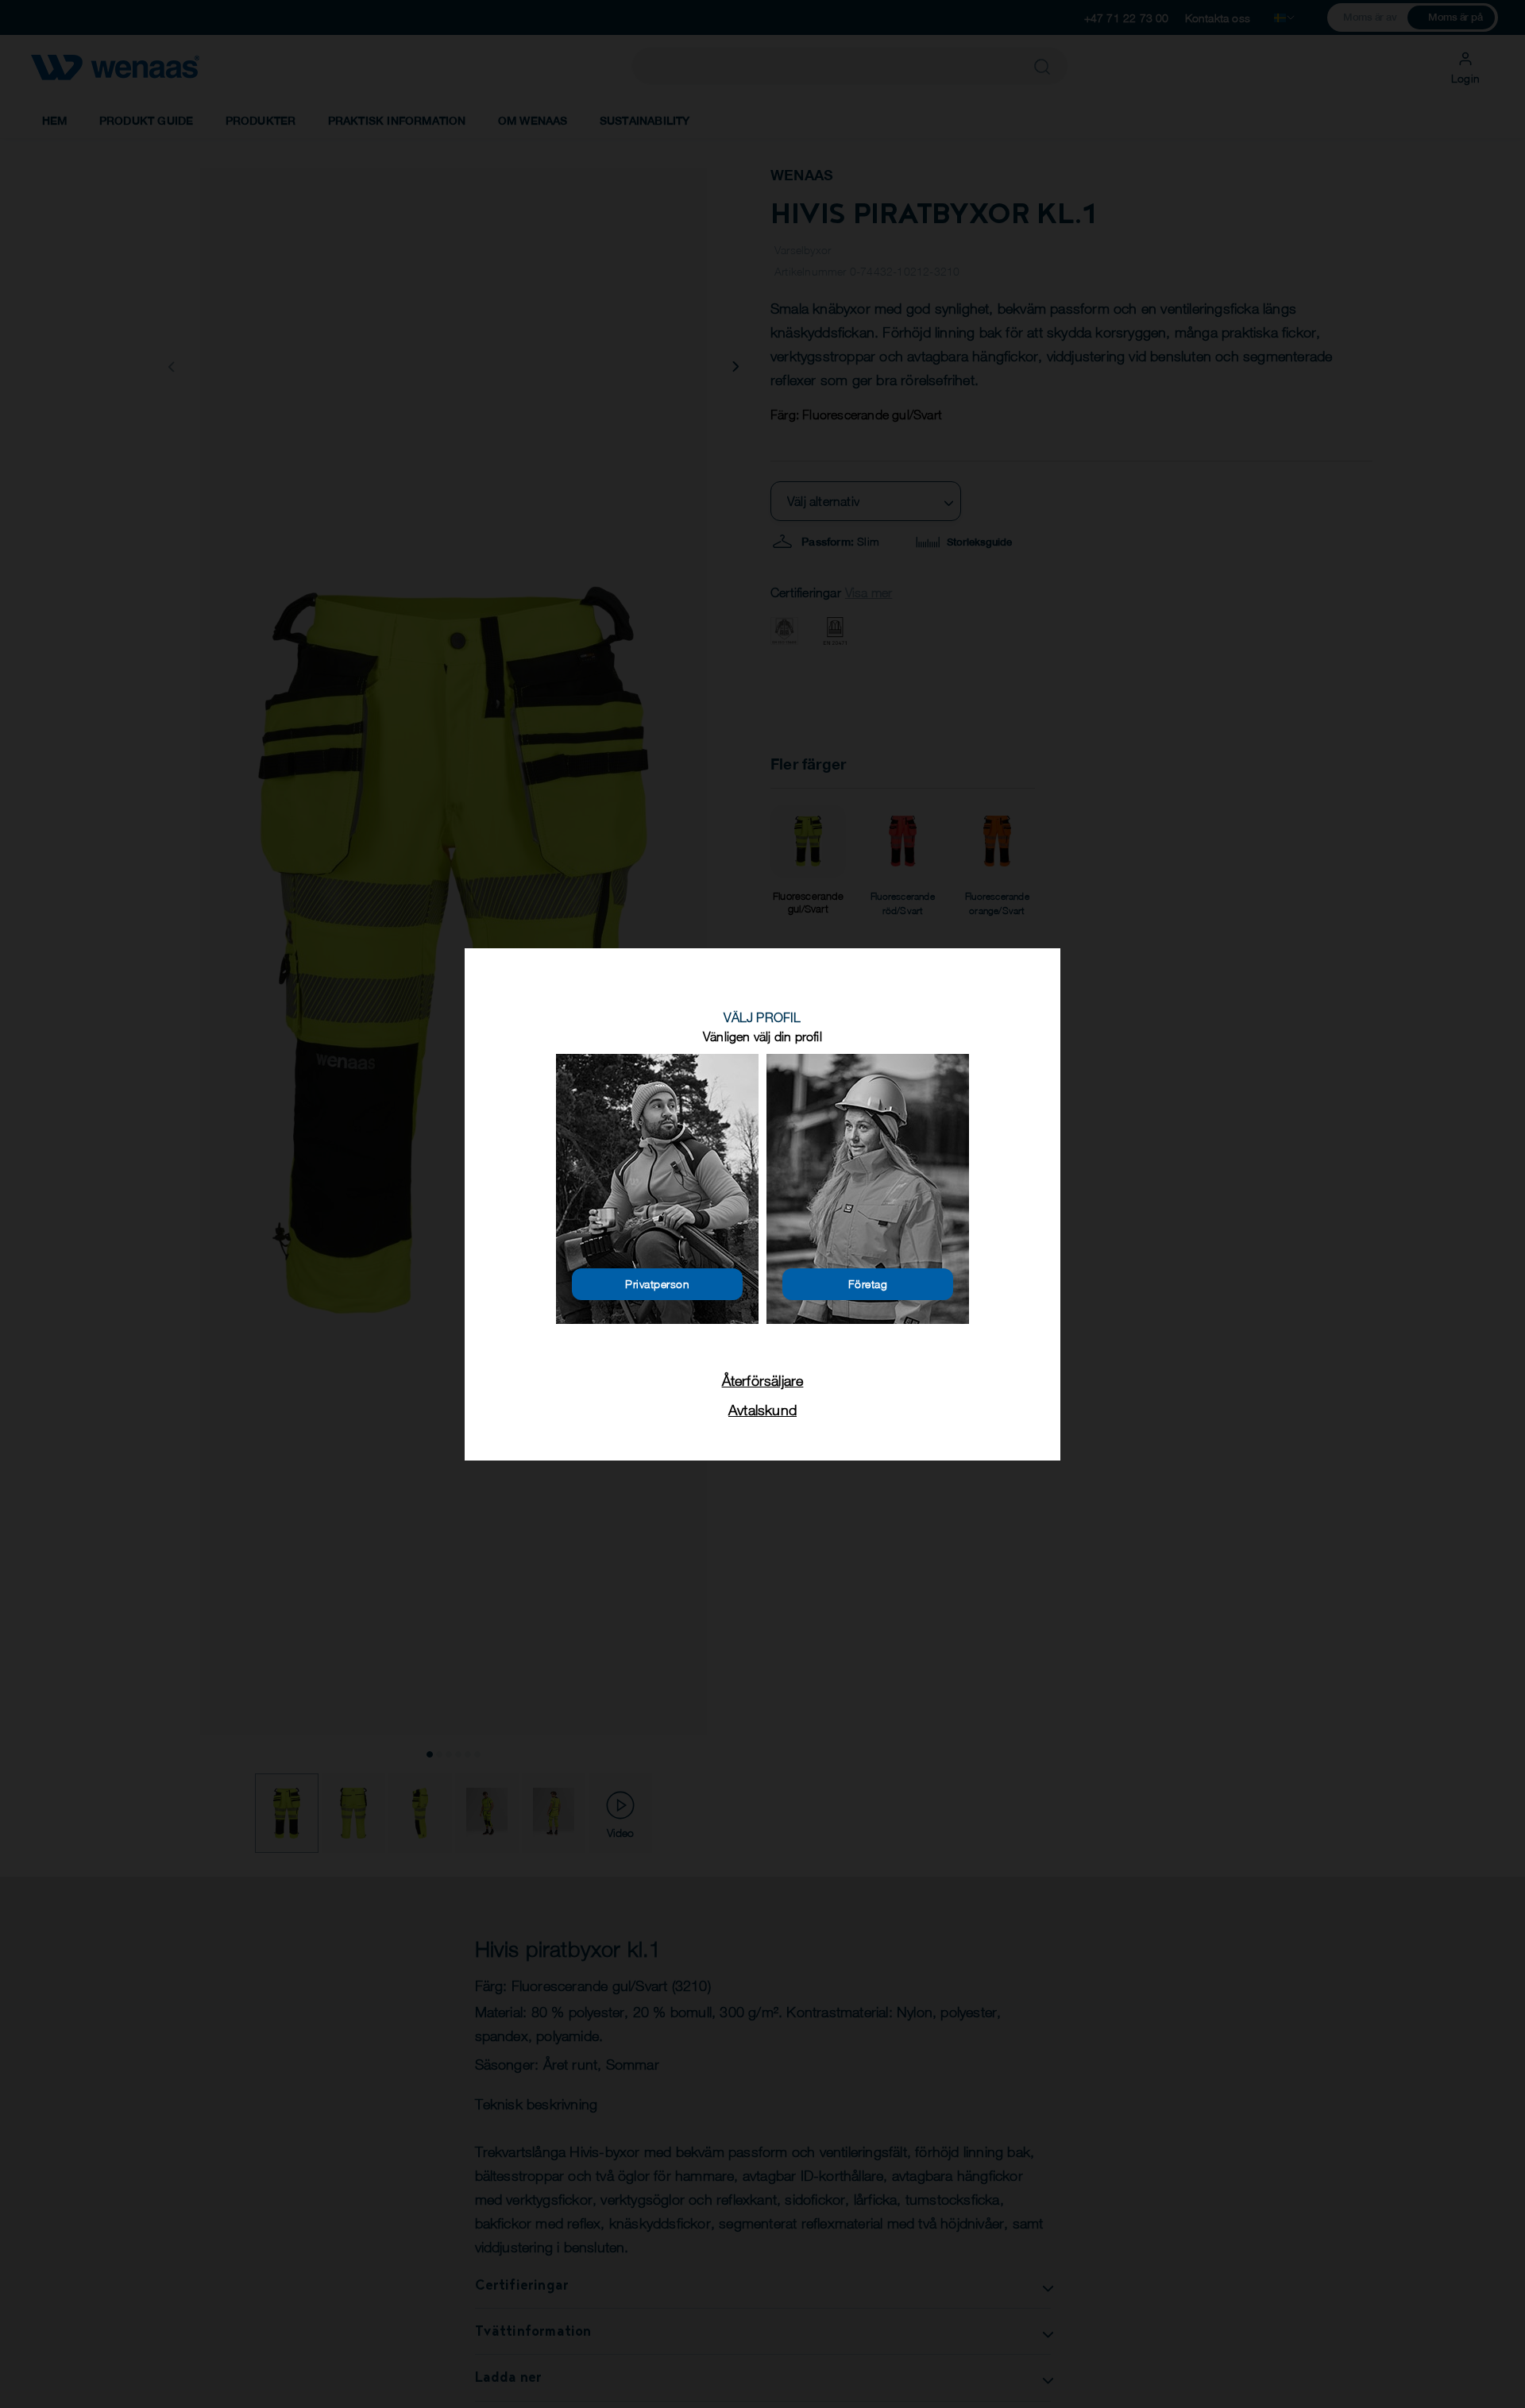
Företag (868, 1284)
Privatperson (657, 1284)
